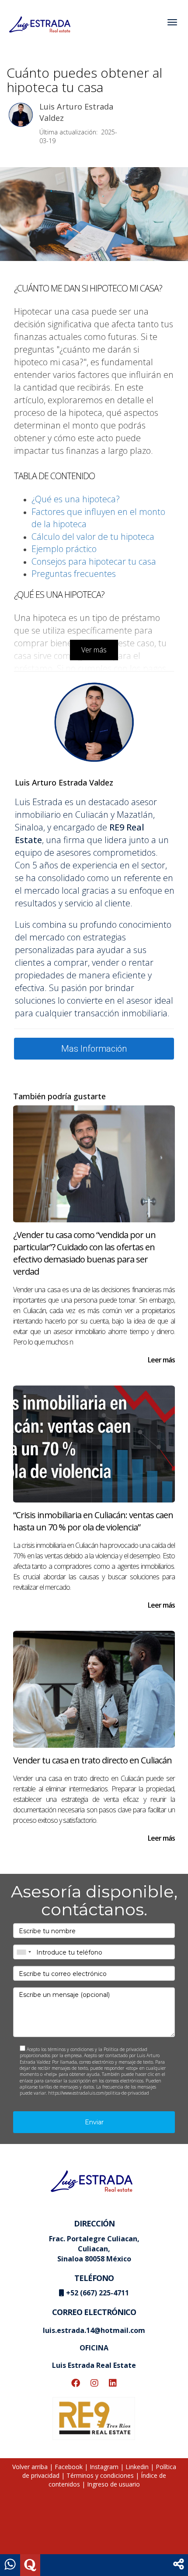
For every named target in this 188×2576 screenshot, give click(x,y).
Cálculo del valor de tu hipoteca (93, 537)
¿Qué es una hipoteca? (76, 499)
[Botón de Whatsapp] (10, 2565)
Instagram (104, 2467)
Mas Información (94, 1049)
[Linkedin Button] (113, 2384)
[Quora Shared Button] (30, 2565)
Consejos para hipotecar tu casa (94, 561)
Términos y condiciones (100, 2475)
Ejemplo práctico (64, 549)
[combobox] (24, 1952)
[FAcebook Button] (76, 2384)
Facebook (69, 2467)
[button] (179, 2565)
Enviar (94, 2122)
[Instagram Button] (94, 2384)
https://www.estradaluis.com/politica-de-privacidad (99, 2093)
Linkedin (137, 2467)
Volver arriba (30, 2467)
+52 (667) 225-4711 (97, 2293)
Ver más (94, 650)
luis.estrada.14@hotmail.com (94, 2330)
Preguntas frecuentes (74, 574)
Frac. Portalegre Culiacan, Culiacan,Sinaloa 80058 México (94, 2249)
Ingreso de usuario (113, 2484)
